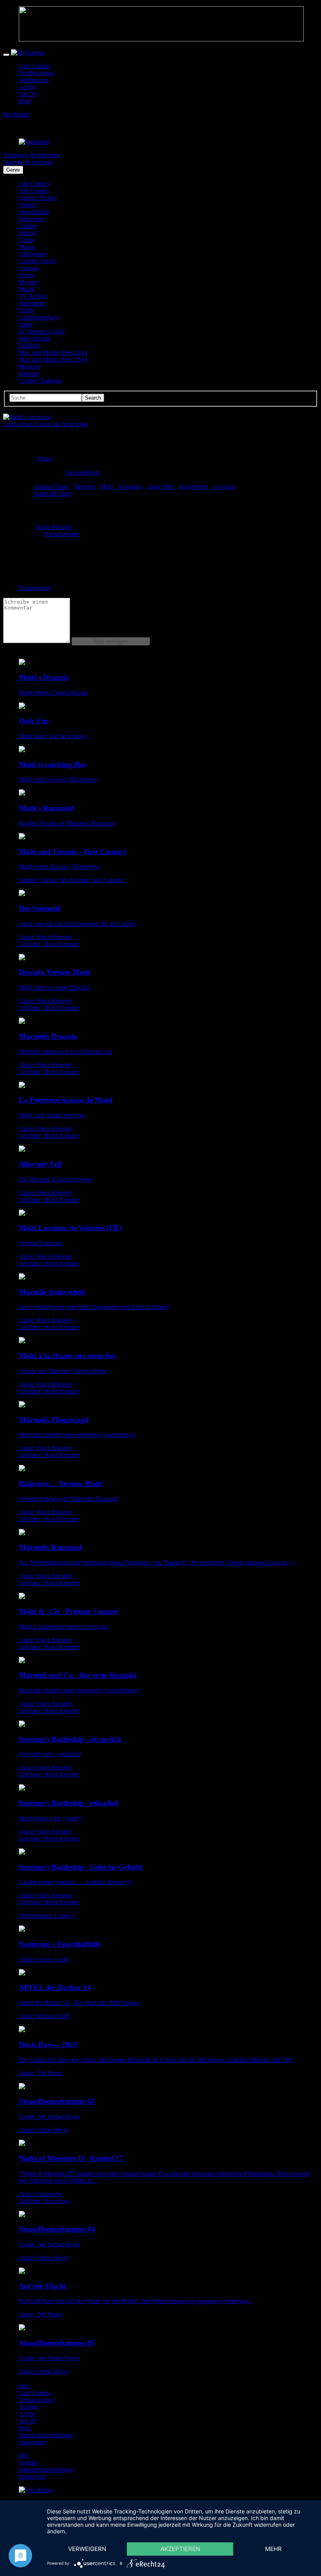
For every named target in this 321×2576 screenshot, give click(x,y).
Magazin (30, 367)
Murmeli (85, 487)
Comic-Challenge (41, 381)
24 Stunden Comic (42, 331)
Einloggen (16, 155)
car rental (224, 487)
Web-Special (34, 338)
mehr (273, 2549)
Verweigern (87, 2549)
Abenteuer (32, 303)
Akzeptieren (180, 2549)
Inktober (29, 374)
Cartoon (29, 268)
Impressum (32, 2442)
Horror (27, 233)
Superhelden (34, 212)
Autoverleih (194, 487)
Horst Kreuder (54, 527)
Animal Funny (52, 487)
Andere (28, 226)
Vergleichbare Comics (46, 1915)
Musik (27, 289)
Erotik (26, 310)
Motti (107, 487)
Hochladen (17, 114)
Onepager (131, 487)
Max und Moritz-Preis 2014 (53, 352)
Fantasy (28, 205)
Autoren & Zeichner (28, 162)
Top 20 (28, 94)
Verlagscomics (37, 73)
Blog (25, 101)
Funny (27, 275)
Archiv (27, 87)
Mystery (29, 282)
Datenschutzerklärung (46, 2435)
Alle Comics (34, 184)
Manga (27, 247)
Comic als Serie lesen (62, 424)
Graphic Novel (37, 261)
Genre (13, 170)
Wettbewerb (34, 80)
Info (24, 2386)
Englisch (30, 345)
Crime (26, 240)
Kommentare (35, 588)
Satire (26, 324)
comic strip (161, 487)
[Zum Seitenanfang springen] (36, 2490)
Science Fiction (38, 198)
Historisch (31, 219)
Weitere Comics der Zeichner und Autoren (71, 880)
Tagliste (28, 2407)
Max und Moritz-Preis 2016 (53, 359)
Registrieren (45, 155)
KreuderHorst (83, 472)
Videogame (33, 254)
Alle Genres (34, 191)
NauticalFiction (53, 494)
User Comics (35, 66)
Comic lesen (19, 424)
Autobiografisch (39, 317)
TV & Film (33, 296)
